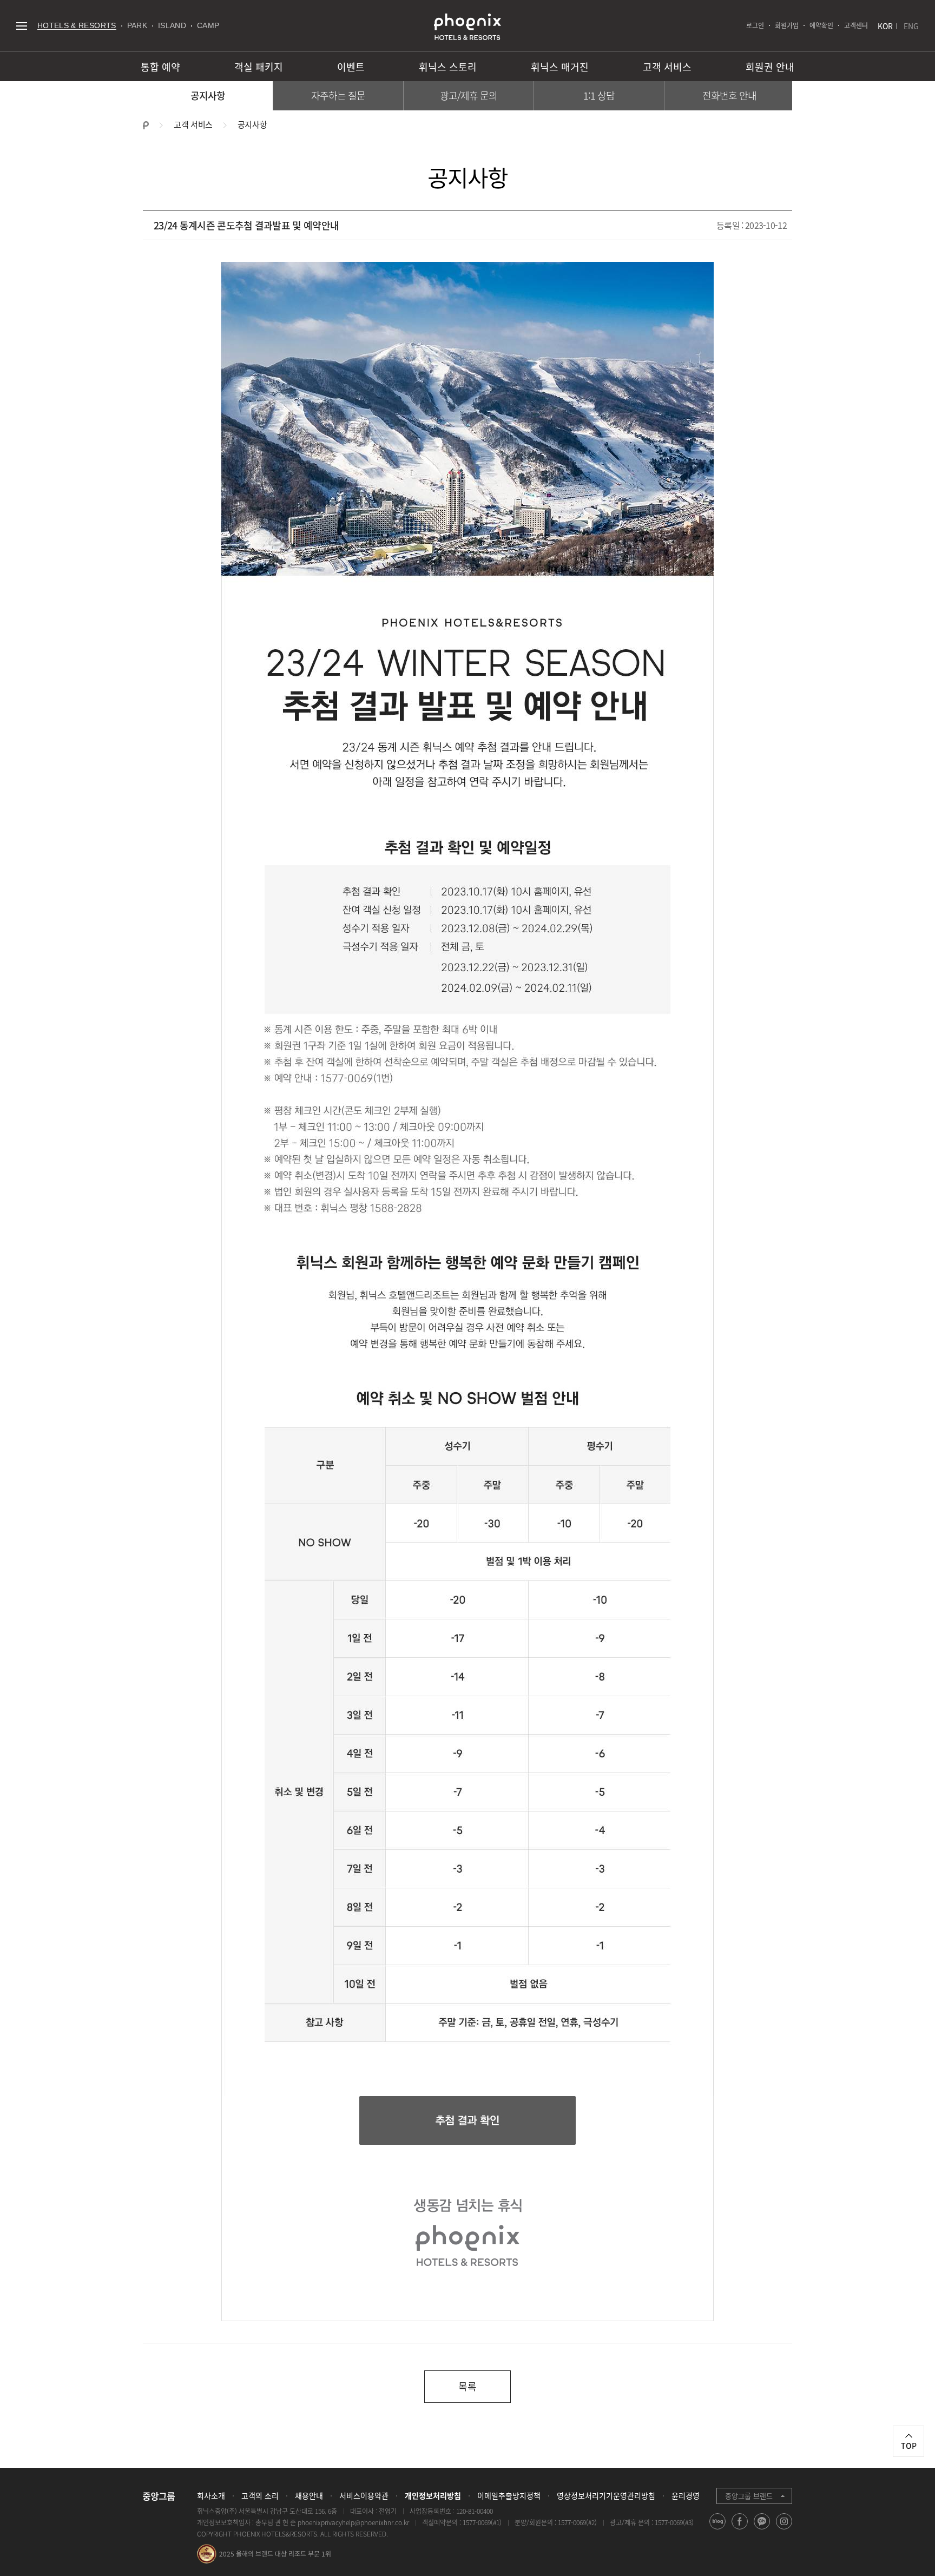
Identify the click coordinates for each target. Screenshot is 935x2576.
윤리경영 (686, 2495)
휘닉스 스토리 (448, 67)
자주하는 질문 (338, 95)
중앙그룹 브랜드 (749, 2496)
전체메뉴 (21, 26)
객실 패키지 (259, 67)
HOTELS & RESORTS (77, 25)
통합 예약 (160, 67)
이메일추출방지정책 (509, 2495)
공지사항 (208, 95)
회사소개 (211, 2495)
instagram (784, 2529)
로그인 (755, 25)
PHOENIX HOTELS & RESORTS (467, 27)
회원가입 (787, 25)
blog (718, 2529)
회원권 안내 (770, 67)
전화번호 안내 (730, 95)
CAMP (208, 25)
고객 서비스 (667, 67)
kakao (762, 2529)
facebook (740, 2529)
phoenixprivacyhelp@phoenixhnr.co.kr (353, 2522)
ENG (911, 26)
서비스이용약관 (364, 2495)
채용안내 (309, 2495)
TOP (909, 2446)
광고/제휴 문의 (469, 95)
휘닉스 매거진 (560, 67)
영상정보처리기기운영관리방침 (606, 2495)
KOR (885, 26)
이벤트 (351, 67)
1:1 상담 (599, 95)
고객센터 (856, 25)
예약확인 (821, 25)
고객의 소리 (260, 2495)
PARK (137, 25)
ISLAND (172, 25)
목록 (467, 2386)
